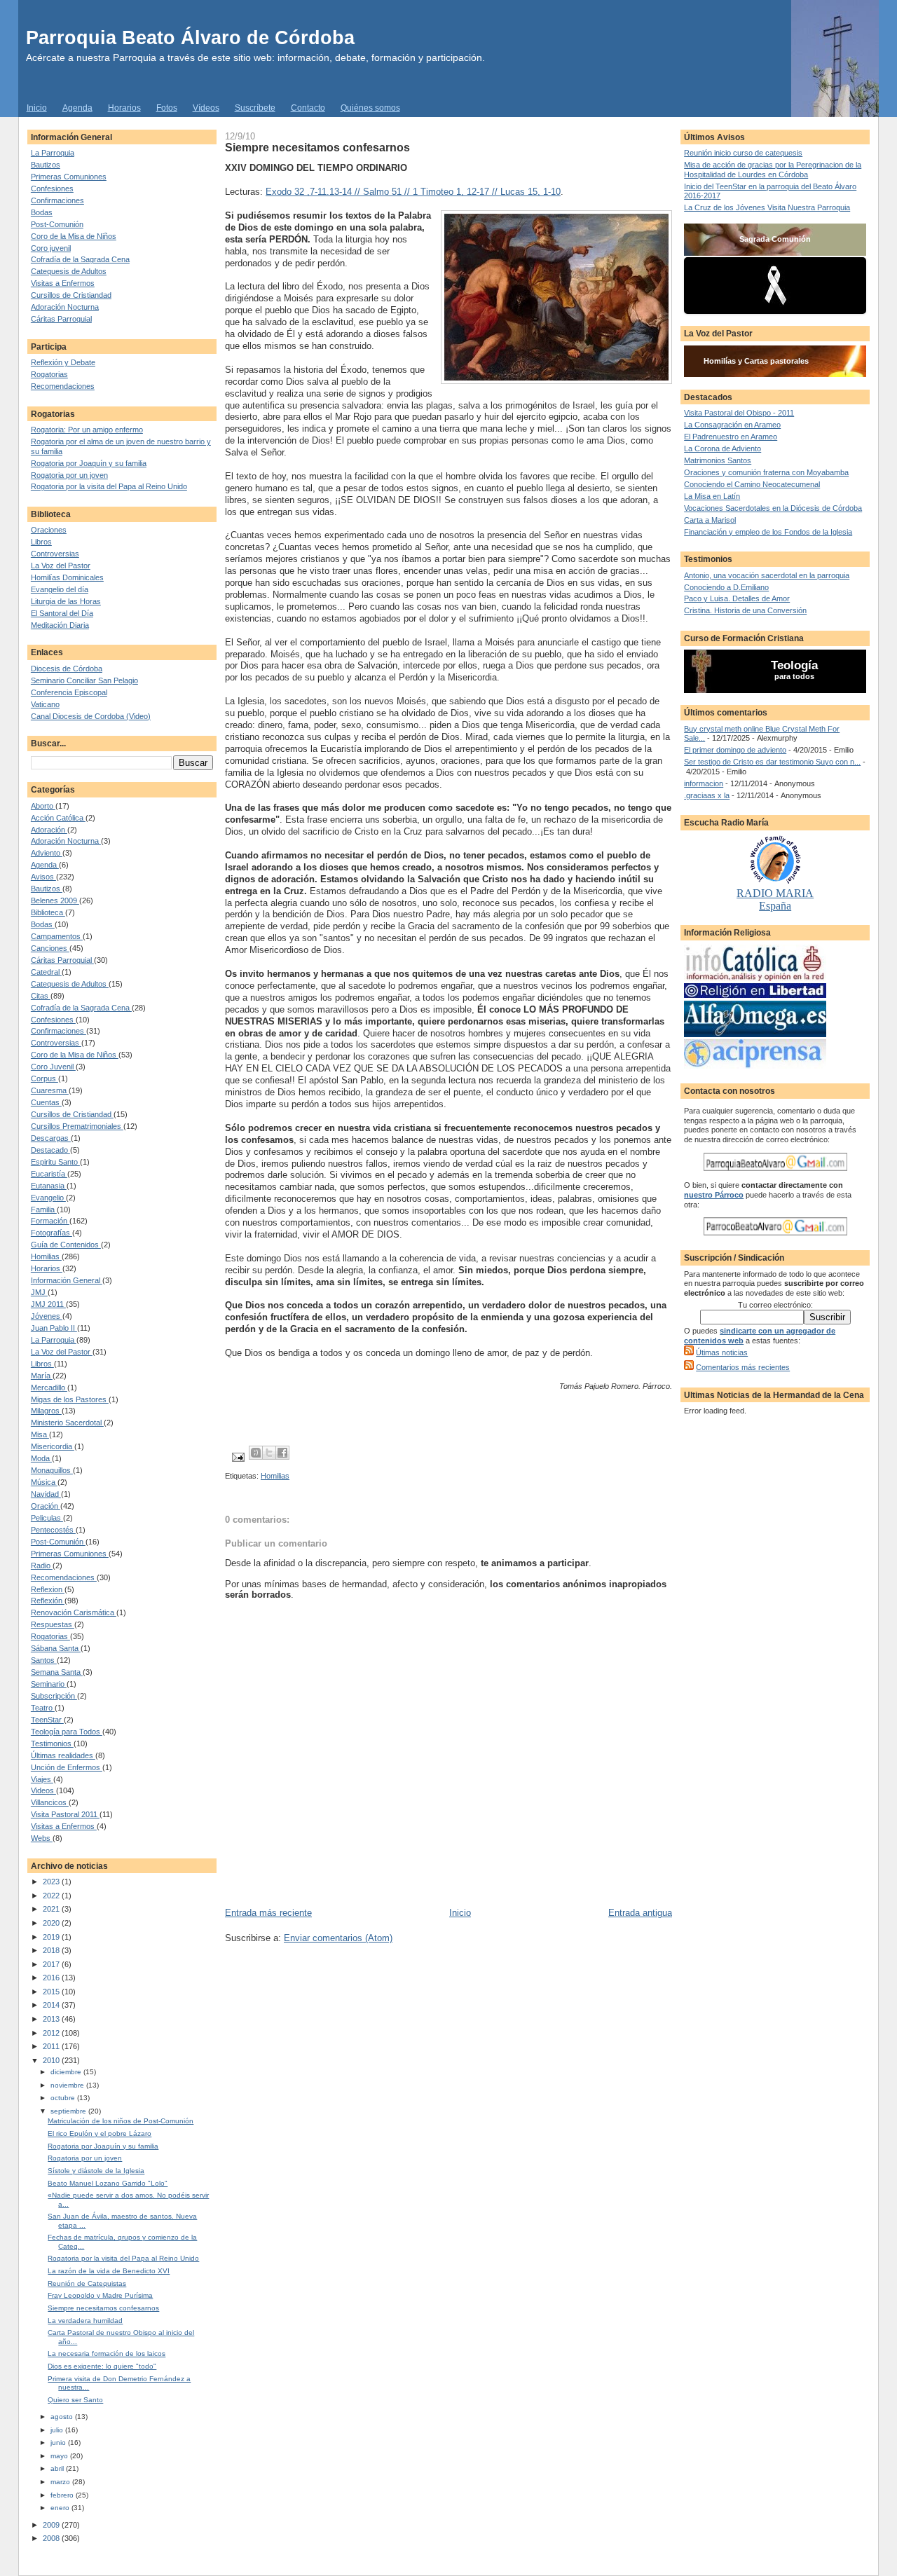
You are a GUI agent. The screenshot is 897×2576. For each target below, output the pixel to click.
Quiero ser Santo (75, 2400)
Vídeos (206, 108)
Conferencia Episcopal (69, 692)
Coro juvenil (51, 248)
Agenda (77, 108)
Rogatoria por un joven (69, 475)
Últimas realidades (63, 1755)
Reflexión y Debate (63, 362)
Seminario (49, 1684)
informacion (704, 783)
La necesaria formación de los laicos (107, 2354)
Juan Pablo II (54, 1328)
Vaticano (45, 704)
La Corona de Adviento (723, 448)
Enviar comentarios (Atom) (338, 1938)
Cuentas (46, 1102)
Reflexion (48, 1589)
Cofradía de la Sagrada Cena (80, 259)
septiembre (69, 2111)
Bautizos (46, 165)
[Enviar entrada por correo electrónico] (237, 1457)
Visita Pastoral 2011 (65, 1814)
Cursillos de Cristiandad (71, 295)
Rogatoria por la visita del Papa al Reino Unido (109, 486)
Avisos (43, 877)
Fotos (167, 108)
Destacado (50, 1150)
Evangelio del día (60, 589)
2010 (52, 2060)
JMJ (39, 1292)
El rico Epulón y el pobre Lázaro (100, 2133)
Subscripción (54, 1696)
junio (59, 2443)
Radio (42, 1566)
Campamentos (57, 936)
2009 (52, 2525)
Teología (794, 665)
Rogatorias (49, 374)
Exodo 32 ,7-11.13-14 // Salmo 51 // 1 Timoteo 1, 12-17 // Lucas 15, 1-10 (413, 192)
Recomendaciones (63, 386)
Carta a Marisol (710, 520)
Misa (40, 1434)
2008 (52, 2538)
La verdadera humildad (85, 2321)
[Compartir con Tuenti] (256, 1453)
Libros (41, 542)
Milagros (46, 1411)
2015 (52, 1992)
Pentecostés (53, 1530)
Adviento (47, 853)
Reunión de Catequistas (87, 2283)
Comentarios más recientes (743, 1367)
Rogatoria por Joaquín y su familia (89, 463)
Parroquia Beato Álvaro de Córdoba (190, 37)
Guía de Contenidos (66, 1245)
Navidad (46, 1494)
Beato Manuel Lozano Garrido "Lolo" (108, 2183)
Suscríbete (255, 108)
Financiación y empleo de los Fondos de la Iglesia (768, 532)
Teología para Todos (67, 1732)
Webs (42, 1838)
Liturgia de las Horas (66, 601)
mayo (60, 2456)
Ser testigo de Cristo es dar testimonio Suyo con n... (772, 762)
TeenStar (47, 1720)
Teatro (43, 1708)
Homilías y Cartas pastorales (756, 361)
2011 (52, 2046)
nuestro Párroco (714, 1195)
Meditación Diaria (60, 625)
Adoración (49, 830)
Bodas (42, 212)
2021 (52, 1909)
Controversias (55, 554)
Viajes (42, 1779)
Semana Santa (57, 1672)
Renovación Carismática (74, 1612)
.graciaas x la (707, 795)
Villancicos (50, 1802)
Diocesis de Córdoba (67, 669)
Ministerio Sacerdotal (67, 1423)
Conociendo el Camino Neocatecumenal (752, 484)
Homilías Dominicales (67, 577)
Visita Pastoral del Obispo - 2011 (739, 413)
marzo (61, 2482)
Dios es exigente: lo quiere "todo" (102, 2366)
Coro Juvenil (53, 1067)
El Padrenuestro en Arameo (731, 437)
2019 (52, 1937)
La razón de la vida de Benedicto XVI (109, 2271)
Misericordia (53, 1446)
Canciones (50, 948)
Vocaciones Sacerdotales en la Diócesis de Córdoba (773, 508)
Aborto (43, 806)
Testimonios (52, 1743)
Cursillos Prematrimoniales (77, 1126)
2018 (52, 1950)
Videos (43, 1790)
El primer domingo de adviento (735, 750)
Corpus (44, 1078)
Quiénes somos (370, 108)
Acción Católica (58, 818)
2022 (52, 1896)
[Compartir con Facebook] (282, 1453)
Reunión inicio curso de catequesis (743, 153)
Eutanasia (49, 1186)
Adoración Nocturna (65, 307)
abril (58, 2468)
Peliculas (47, 1518)
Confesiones (52, 189)
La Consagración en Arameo (732, 425)
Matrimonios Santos (718, 460)
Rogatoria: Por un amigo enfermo (87, 430)
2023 (52, 1882)
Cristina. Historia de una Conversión (745, 610)
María (42, 1376)
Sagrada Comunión (775, 239)
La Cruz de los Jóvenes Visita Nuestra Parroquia (767, 207)
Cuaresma (50, 1090)
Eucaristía (49, 1174)
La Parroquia (53, 153)
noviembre (68, 2085)
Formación (50, 1221)
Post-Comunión (57, 224)
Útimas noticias (722, 1352)
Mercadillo (49, 1388)
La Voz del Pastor (61, 566)
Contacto (308, 108)
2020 (52, 1923)
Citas (41, 996)
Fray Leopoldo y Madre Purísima (100, 2295)
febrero (63, 2495)
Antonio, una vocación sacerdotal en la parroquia (767, 575)
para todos (794, 676)
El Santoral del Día (62, 613)
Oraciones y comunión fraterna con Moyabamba (766, 472)
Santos (44, 1660)
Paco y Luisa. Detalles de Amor (737, 598)
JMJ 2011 (48, 1304)
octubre (64, 2098)
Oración (46, 1506)
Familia (44, 1210)
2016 (52, 1978)
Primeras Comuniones (69, 177)
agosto (63, 2417)
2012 (52, 2033)
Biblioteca (48, 912)
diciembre (67, 2072)
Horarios (124, 108)
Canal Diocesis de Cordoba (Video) (91, 716)
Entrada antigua (640, 1913)
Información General (67, 1280)
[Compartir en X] (269, 1453)
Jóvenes (47, 1316)
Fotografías (52, 1233)
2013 (52, 2019)
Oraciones (49, 530)
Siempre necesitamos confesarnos (103, 2308)
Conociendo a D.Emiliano (726, 587)
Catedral (46, 972)
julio (58, 2430)
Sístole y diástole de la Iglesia (96, 2171)
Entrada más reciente (268, 1913)
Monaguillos (52, 1470)
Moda (41, 1458)
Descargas (51, 1138)
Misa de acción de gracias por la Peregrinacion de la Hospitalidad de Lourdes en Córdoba (773, 170)
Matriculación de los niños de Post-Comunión (121, 2121)
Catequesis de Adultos (69, 271)
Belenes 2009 (55, 900)
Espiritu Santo (55, 1162)
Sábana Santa (56, 1648)
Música (44, 1482)
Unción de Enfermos (67, 1767)
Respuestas (53, 1624)
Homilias (46, 1256)
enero (61, 2508)
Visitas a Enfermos (63, 283)
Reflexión (48, 1601)
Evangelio (48, 1198)
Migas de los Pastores (70, 1399)
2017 (52, 1964)
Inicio (37, 108)
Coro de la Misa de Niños (74, 236)
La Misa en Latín (712, 496)
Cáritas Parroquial (61, 319)
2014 (52, 2005)
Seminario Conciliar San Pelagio (84, 680)
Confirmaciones (57, 200)
